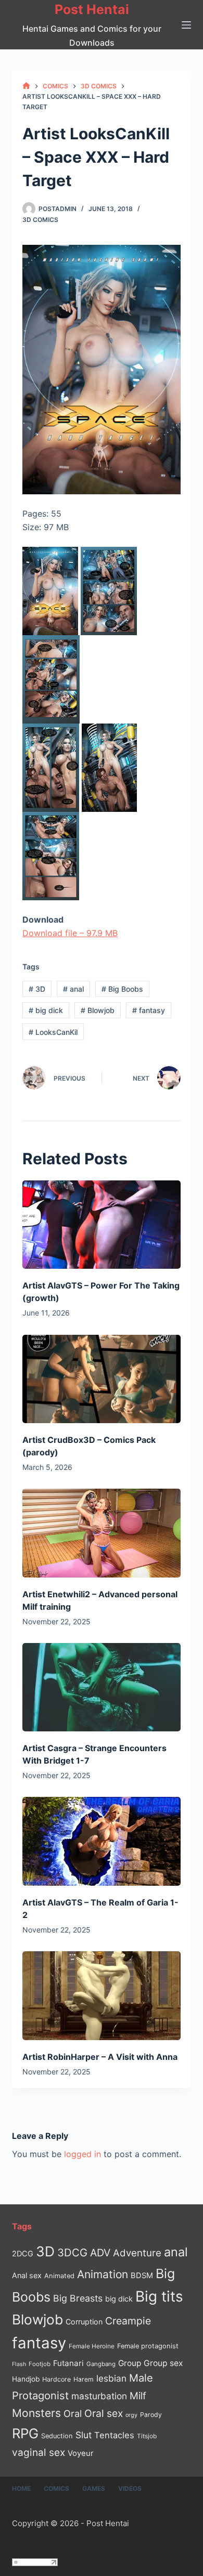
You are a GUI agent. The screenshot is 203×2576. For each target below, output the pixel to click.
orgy (131, 2415)
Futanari (68, 2363)
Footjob (40, 2364)
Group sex (163, 2363)
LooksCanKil (53, 1032)
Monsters (36, 2413)
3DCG (72, 2252)
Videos (130, 2488)
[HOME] (26, 86)
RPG (25, 2433)
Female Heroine (92, 2346)
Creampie (128, 2321)
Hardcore (56, 2379)
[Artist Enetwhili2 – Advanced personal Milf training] (101, 1533)
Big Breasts (78, 2298)
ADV (100, 2253)
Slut (84, 2435)
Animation (103, 2274)
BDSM (142, 2276)
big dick (46, 1010)
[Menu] (186, 25)
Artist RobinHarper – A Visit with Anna (100, 2057)
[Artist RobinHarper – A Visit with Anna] (101, 1996)
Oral (73, 2413)
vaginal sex (39, 2453)
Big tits (159, 2296)
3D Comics (40, 220)
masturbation (99, 2396)
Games (94, 2488)
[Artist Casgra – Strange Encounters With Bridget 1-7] (101, 1687)
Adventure (137, 2253)
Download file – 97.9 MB (70, 933)
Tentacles (114, 2435)
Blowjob (98, 1010)
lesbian (111, 2378)
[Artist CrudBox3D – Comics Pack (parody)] (101, 1379)
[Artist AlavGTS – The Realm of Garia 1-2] (101, 1841)
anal (73, 989)
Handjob (26, 2379)
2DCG (23, 2253)
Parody (151, 2415)
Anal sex (27, 2275)
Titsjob (147, 2436)
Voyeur (81, 2453)
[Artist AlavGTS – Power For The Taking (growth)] (101, 1225)
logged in (83, 2154)
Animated (59, 2276)
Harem (84, 2379)
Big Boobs (122, 989)
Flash (19, 2364)
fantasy (149, 1010)
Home (21, 2488)
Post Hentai (92, 9)
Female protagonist (148, 2346)
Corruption (84, 2322)
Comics (56, 2488)
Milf (138, 2396)
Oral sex (104, 2413)
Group (130, 2363)
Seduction (57, 2436)
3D (37, 989)
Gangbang (101, 2364)
